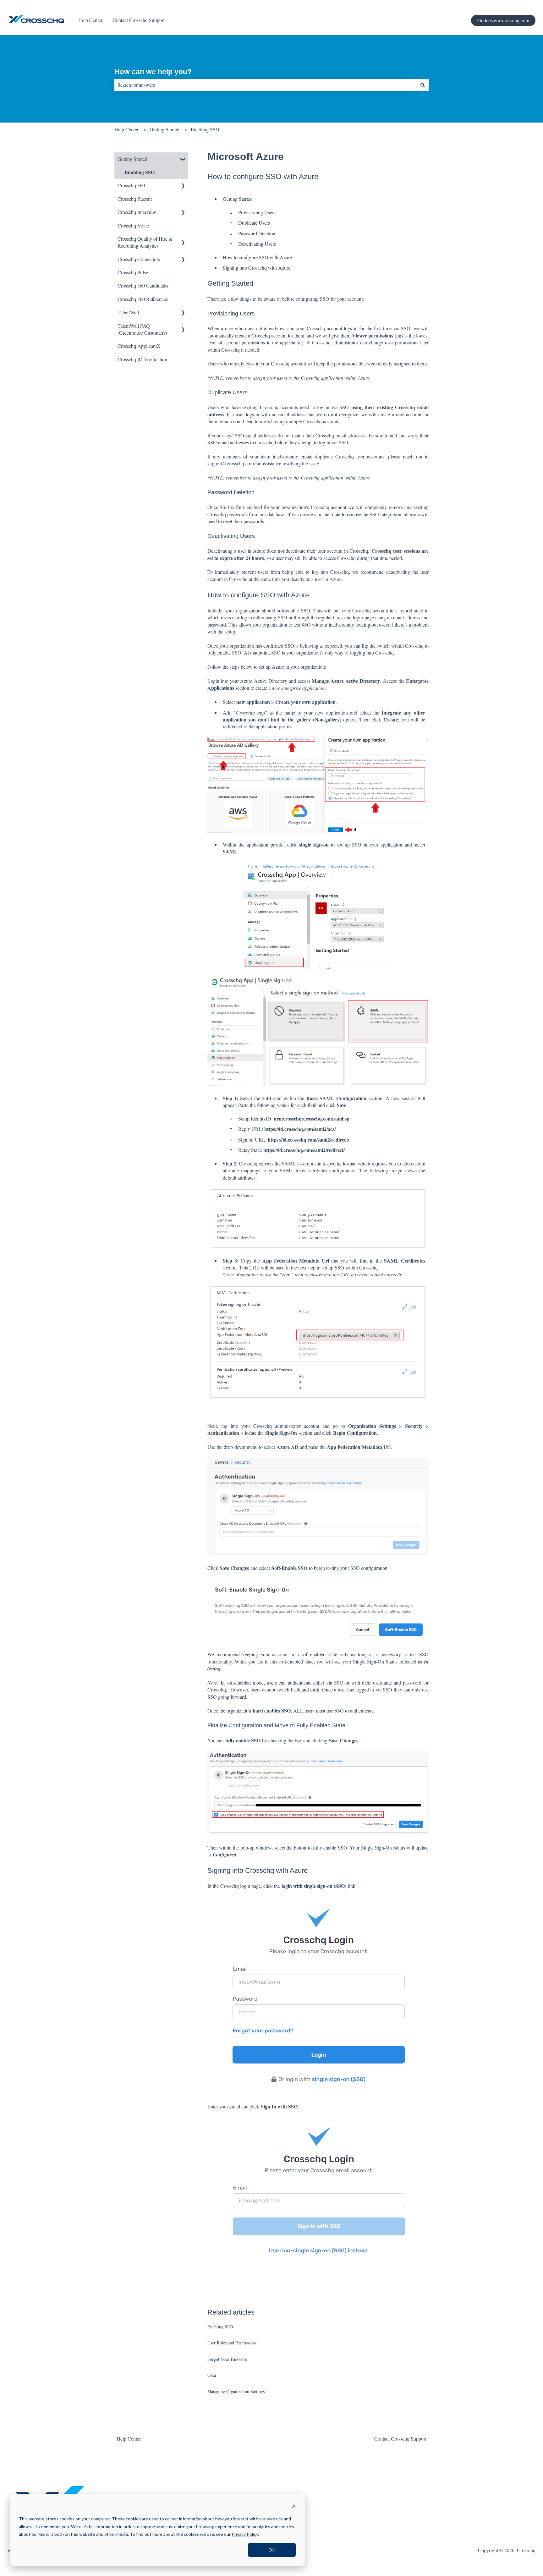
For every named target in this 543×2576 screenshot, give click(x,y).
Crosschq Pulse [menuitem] (133, 272)
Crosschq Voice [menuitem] (133, 225)
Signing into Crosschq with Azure (257, 268)
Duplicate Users (254, 223)
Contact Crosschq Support (139, 20)
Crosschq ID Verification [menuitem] (142, 359)
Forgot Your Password (227, 2359)
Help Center (90, 20)
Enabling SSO (205, 129)
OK (272, 2550)
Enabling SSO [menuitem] (140, 172)
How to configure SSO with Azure (257, 257)
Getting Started (165, 129)
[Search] (423, 85)
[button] (183, 159)
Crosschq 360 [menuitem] (131, 185)
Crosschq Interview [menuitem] (137, 212)
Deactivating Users (257, 244)
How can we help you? (153, 72)
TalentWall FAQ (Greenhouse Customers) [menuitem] (142, 329)
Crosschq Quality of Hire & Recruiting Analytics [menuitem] (145, 242)
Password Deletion (257, 233)
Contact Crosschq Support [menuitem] (400, 2439)
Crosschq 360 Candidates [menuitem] (143, 285)
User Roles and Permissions (232, 2343)
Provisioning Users (257, 212)
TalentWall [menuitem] (128, 312)
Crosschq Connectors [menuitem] (139, 259)
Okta (212, 2375)
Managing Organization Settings (236, 2391)
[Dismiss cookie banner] (294, 2507)
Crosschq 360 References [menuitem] (143, 299)
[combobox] (266, 85)
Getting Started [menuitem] (132, 159)
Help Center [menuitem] (129, 2439)
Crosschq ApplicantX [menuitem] (139, 346)
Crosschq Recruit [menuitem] (135, 199)
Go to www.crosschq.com (503, 20)
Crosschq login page (241, 1886)
